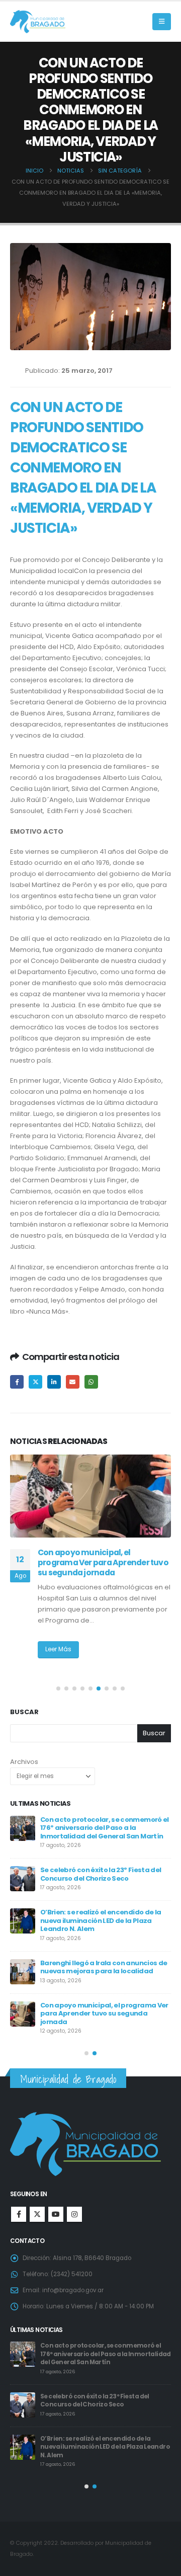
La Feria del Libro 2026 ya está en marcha (95, 1966)
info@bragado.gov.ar (73, 2290)
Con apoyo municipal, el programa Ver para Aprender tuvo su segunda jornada (102, 2392)
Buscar (24, 1712)
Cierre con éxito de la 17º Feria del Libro (104, 1870)
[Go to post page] (90, 1496)
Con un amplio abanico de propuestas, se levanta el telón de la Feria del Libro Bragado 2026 (105, 2012)
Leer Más (58, 1649)
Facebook (17, 1382)
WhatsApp (91, 1382)
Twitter (35, 1382)
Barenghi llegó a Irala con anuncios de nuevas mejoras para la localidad (99, 2350)
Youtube (56, 2214)
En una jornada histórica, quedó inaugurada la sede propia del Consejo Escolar (98, 1563)
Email (73, 1382)
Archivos (24, 1762)
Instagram (74, 2214)
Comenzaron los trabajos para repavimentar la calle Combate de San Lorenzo (106, 1919)
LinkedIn (54, 1382)
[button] (162, 22)
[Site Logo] (38, 22)
